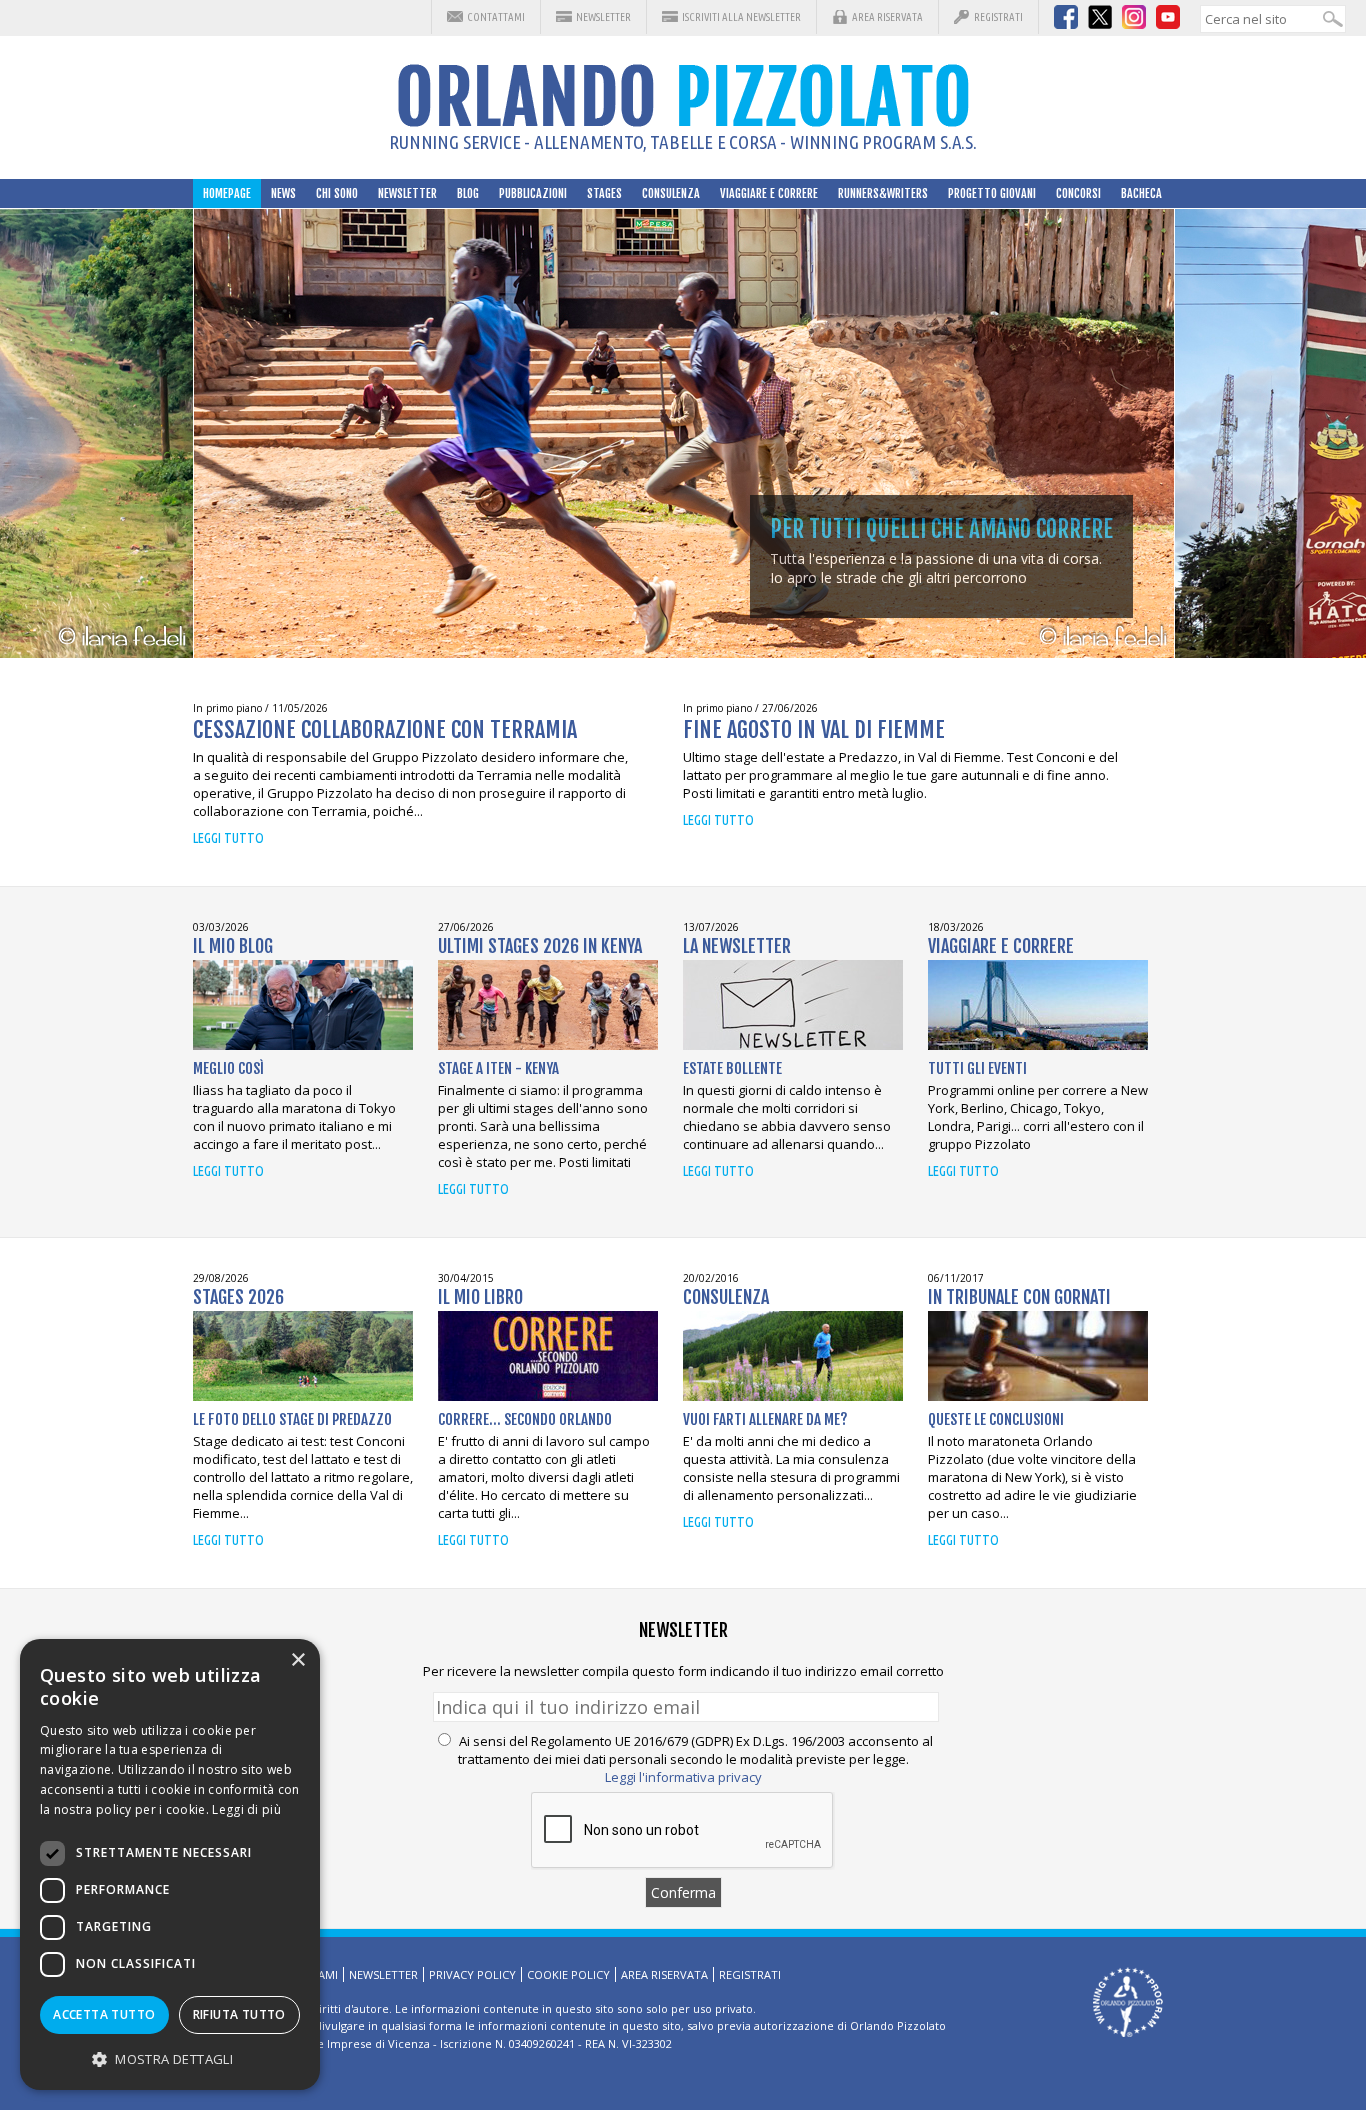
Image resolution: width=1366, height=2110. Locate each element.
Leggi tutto (228, 838)
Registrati (998, 17)
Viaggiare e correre (769, 193)
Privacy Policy (472, 1974)
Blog (468, 193)
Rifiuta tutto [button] (239, 2014)
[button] (170, 2058)
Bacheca (1141, 193)
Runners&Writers (883, 193)
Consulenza (671, 193)
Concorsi (1078, 193)
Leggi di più (246, 1809)
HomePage (227, 193)
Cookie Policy (568, 1974)
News (283, 193)
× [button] (297, 1660)
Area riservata (887, 17)
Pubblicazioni (533, 193)
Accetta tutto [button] (104, 2014)
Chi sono (337, 193)
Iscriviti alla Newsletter (741, 17)
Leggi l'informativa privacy (683, 1777)
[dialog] (170, 1864)
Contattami (496, 17)
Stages (604, 193)
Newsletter (603, 17)
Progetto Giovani (992, 193)
